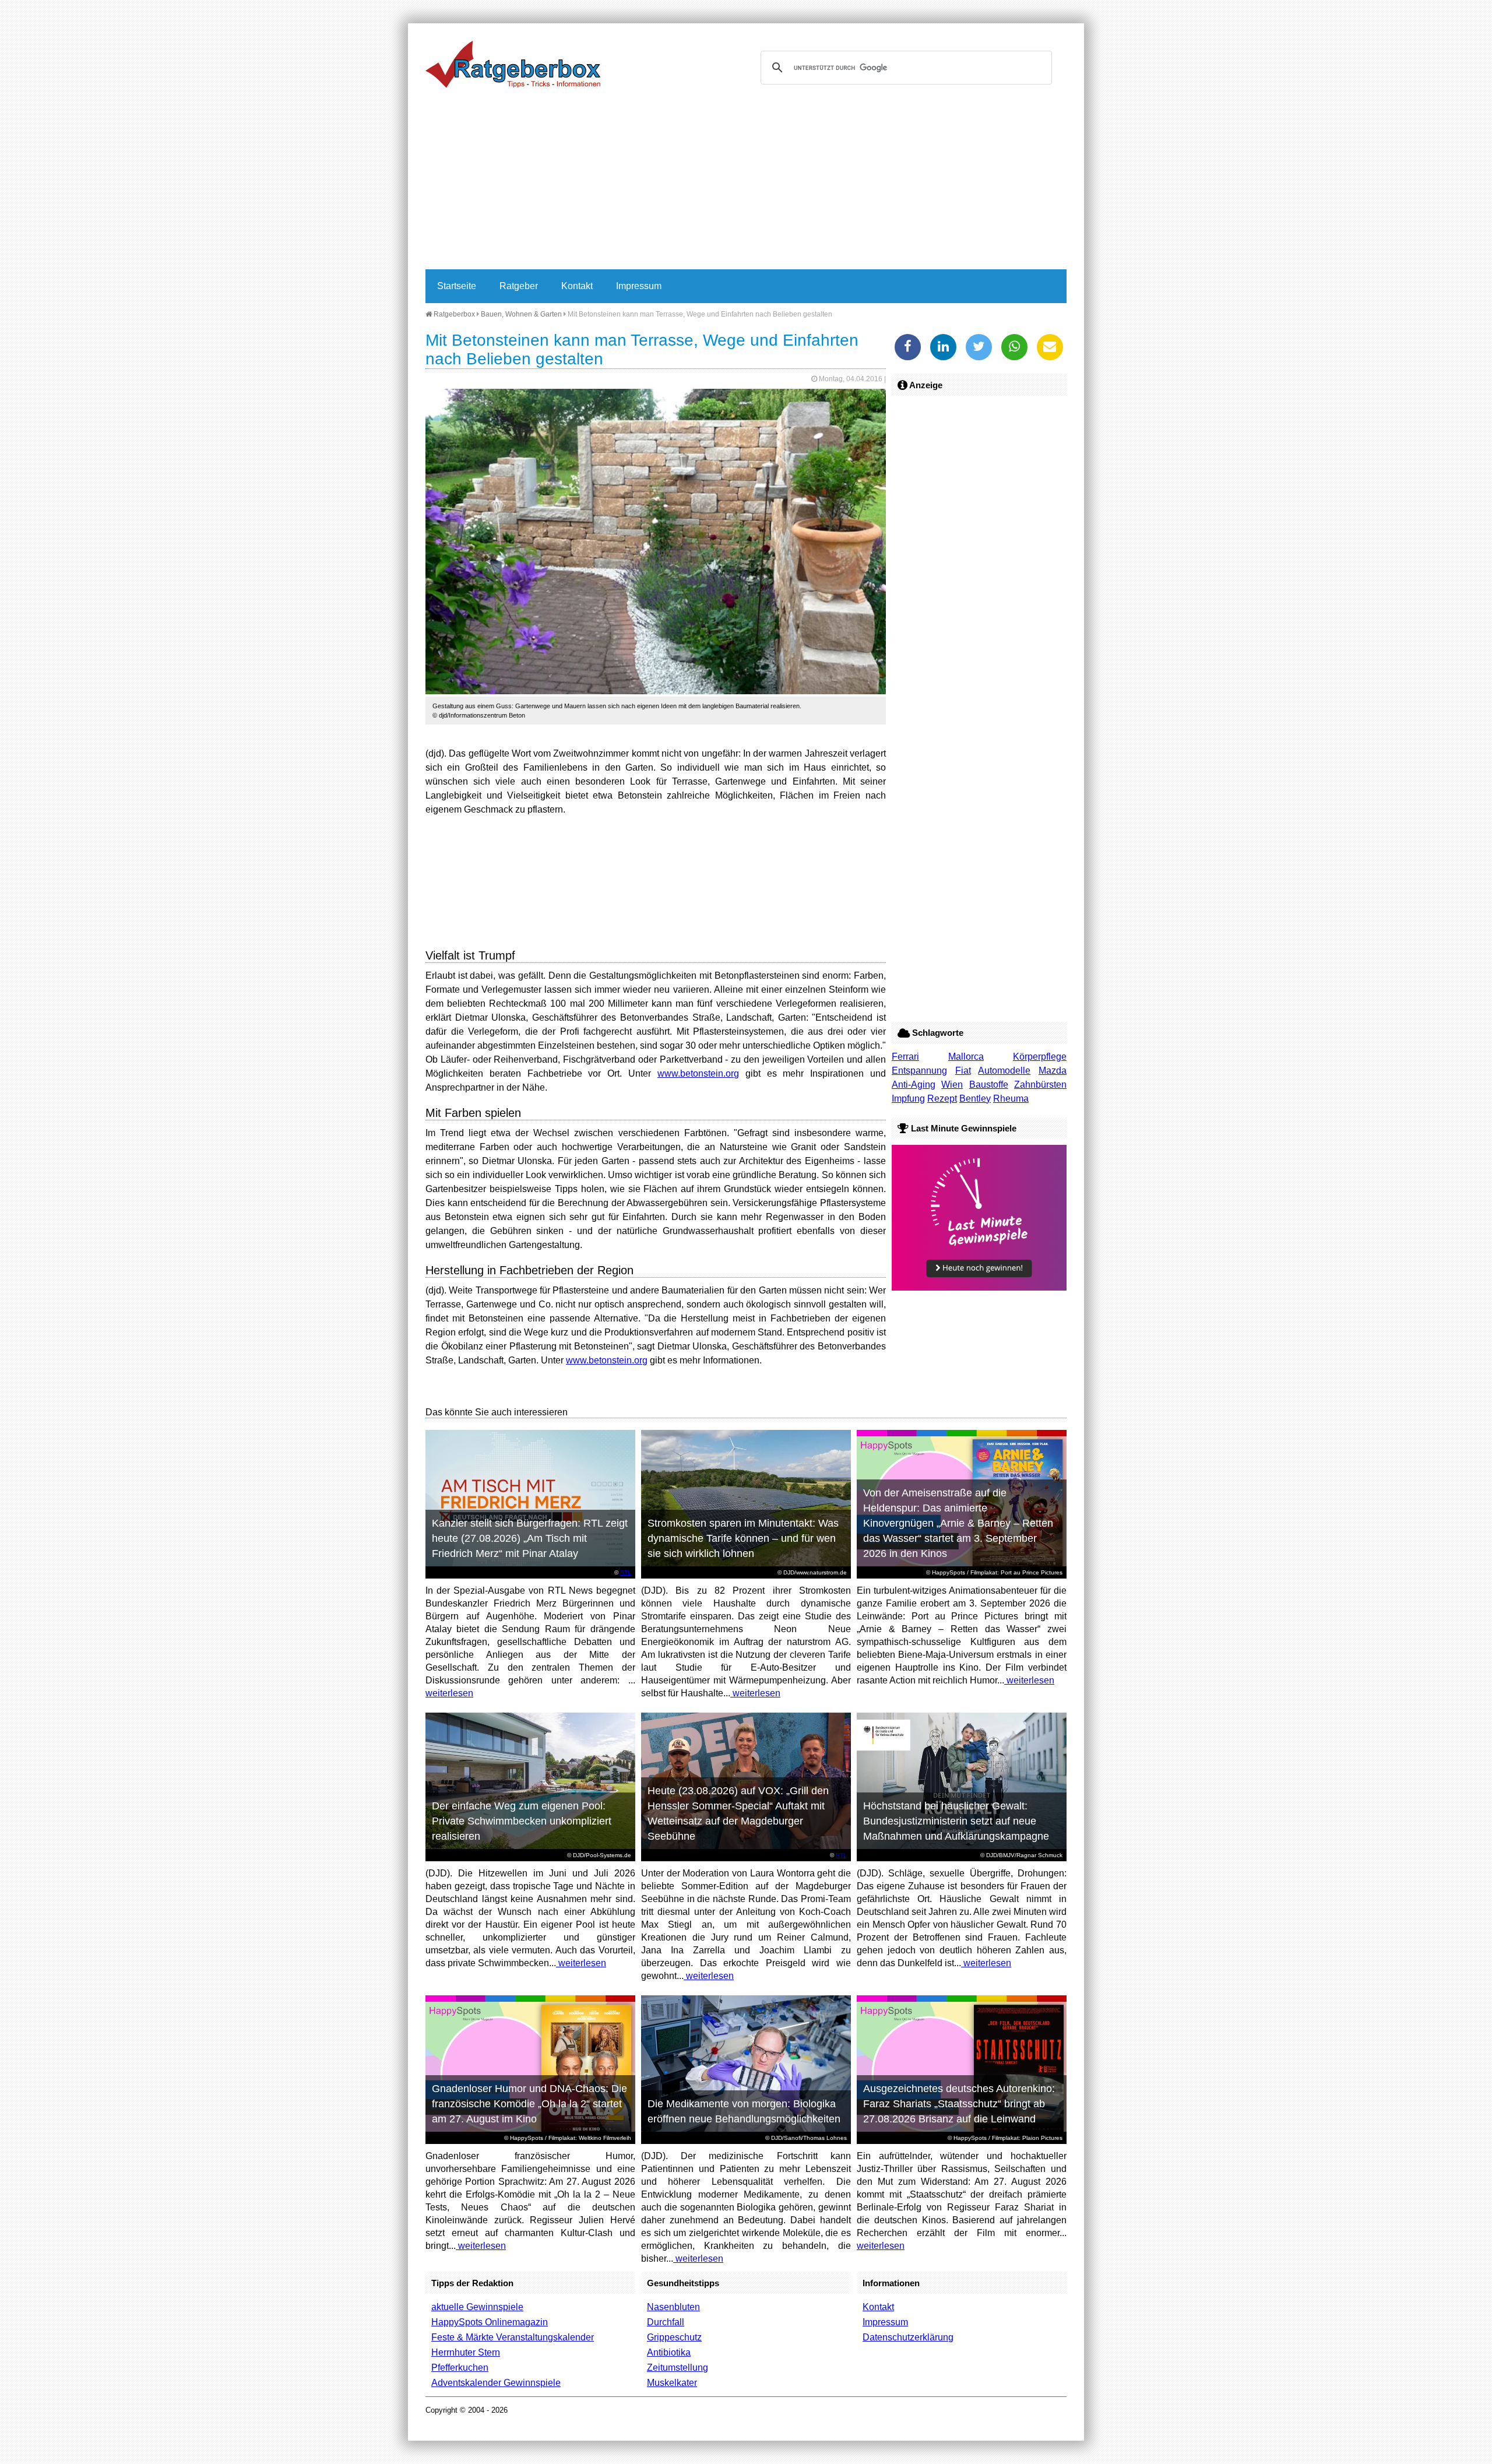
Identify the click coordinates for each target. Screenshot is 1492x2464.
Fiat (963, 1071)
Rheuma (1011, 1099)
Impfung (908, 1099)
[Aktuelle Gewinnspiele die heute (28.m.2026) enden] (979, 1287)
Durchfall (666, 2322)
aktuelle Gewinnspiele (477, 2307)
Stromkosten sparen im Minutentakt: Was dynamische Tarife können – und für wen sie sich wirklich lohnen (743, 1538)
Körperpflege (1040, 1057)
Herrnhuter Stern (466, 2352)
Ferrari (905, 1057)
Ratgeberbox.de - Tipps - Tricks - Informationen (513, 64)
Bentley (975, 1099)
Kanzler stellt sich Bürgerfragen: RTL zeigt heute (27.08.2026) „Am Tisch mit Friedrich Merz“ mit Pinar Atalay (530, 1538)
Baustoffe (989, 1085)
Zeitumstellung (678, 2368)
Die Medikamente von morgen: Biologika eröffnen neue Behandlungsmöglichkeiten (744, 2111)
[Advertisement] (746, 182)
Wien (952, 1085)
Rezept (942, 1099)
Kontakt (577, 286)
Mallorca (966, 1057)
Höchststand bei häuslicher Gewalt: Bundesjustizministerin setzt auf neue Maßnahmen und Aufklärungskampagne (956, 1821)
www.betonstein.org (698, 1073)
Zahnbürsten (1040, 1085)
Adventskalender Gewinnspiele (496, 2383)
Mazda (1053, 1071)
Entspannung (919, 1071)
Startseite (457, 286)
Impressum (639, 286)
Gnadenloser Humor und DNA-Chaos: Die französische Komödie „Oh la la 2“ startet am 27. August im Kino (529, 2104)
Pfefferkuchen (460, 2368)
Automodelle (1004, 1071)
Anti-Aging (914, 1085)
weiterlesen (449, 1693)
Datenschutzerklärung (908, 2337)
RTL (626, 1572)
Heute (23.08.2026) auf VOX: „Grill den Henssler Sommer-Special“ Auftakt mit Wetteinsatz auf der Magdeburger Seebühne (738, 1813)
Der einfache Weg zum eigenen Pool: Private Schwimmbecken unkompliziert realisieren (522, 1821)
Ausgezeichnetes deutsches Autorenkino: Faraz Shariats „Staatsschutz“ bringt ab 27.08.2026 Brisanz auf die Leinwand (959, 2104)
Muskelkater (672, 2383)
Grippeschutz (674, 2337)
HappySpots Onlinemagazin (490, 2322)
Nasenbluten (673, 2307)
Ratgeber (519, 286)
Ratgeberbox (453, 314)
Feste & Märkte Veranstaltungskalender (513, 2337)
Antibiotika (669, 2352)
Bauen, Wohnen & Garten (521, 314)
